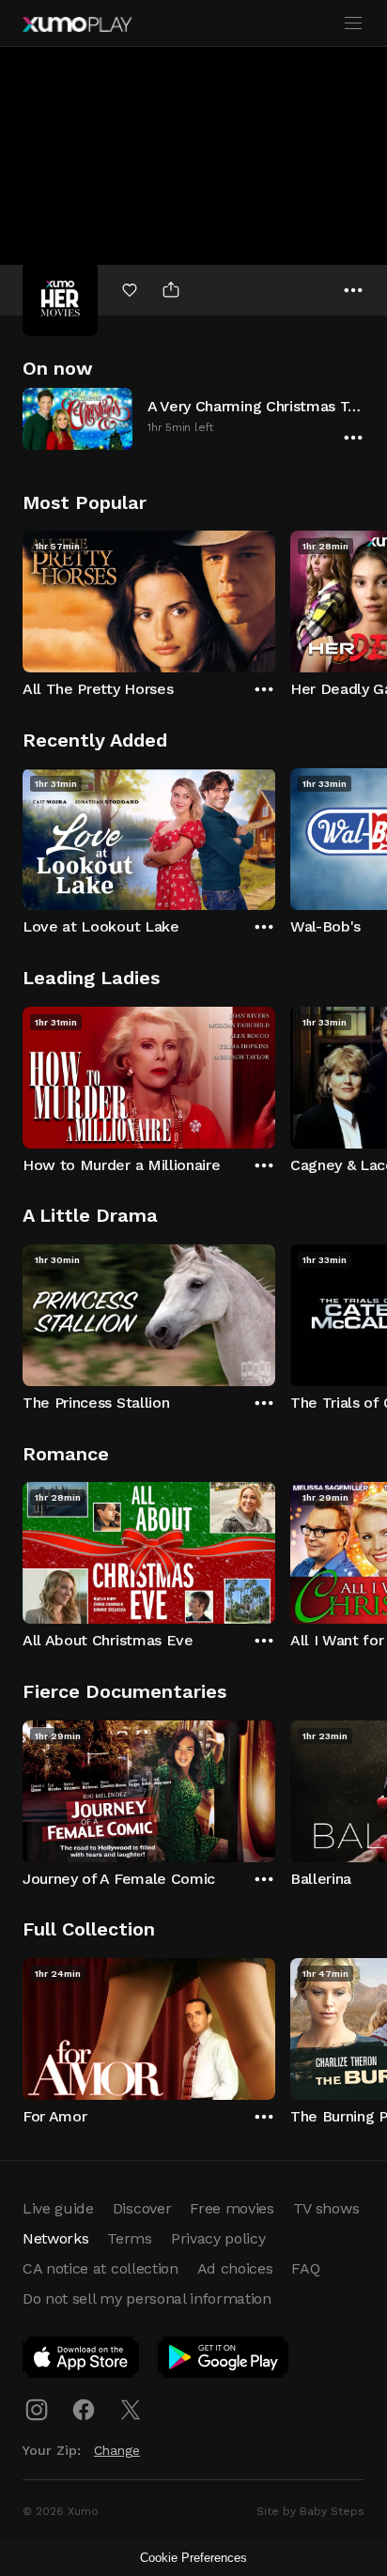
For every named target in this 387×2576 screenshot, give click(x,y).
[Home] (77, 24)
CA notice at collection (101, 2268)
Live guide (58, 2208)
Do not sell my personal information (147, 2298)
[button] (193, 418)
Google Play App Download (224, 2361)
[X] (131, 2410)
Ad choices (235, 2268)
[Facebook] (84, 2410)
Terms (129, 2238)
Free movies (232, 2208)
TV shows (326, 2208)
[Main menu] (353, 23)
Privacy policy (218, 2238)
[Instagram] (37, 2410)
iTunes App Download (82, 2361)
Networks (55, 2238)
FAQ (305, 2268)
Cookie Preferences (193, 2558)
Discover (142, 2208)
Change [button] (117, 2450)
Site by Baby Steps (310, 2511)
